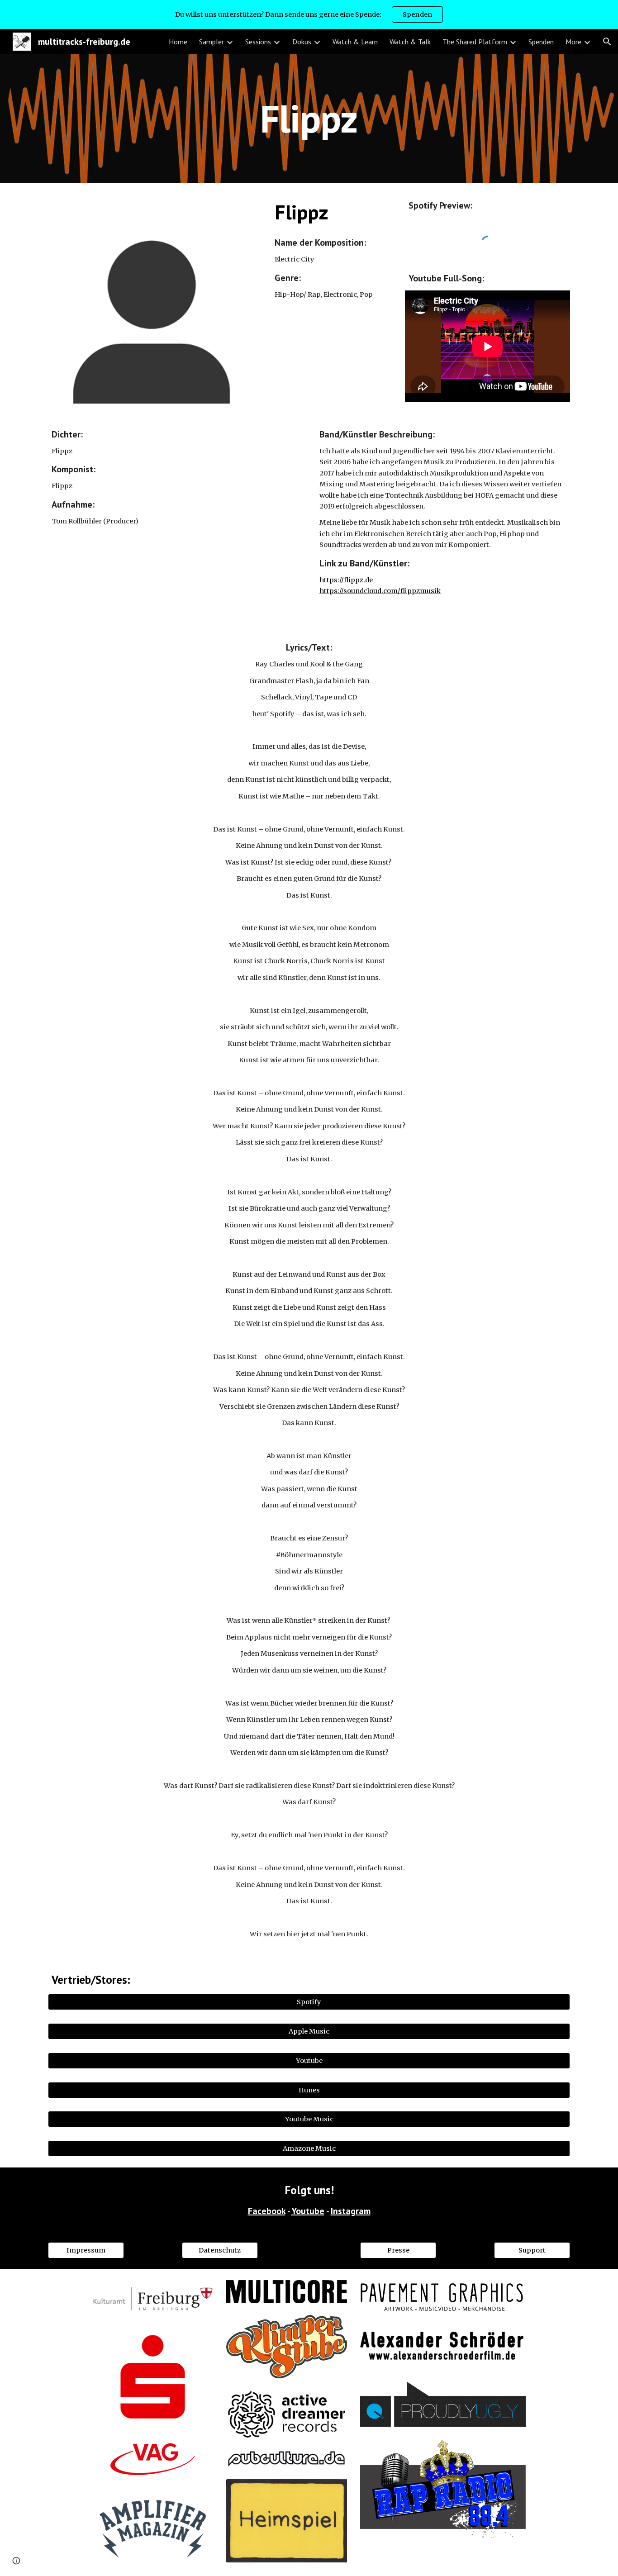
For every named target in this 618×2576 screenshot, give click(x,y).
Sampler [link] (212, 42)
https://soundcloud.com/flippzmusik (380, 591)
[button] (607, 42)
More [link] (573, 42)
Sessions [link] (258, 42)
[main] (309, 118)
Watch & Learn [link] (355, 42)
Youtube (308, 2211)
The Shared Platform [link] (475, 42)
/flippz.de (357, 580)
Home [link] (178, 42)
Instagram (351, 2211)
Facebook (267, 2211)
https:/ (330, 580)
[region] (309, 14)
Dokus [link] (302, 42)
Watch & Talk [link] (410, 42)
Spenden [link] (541, 42)
